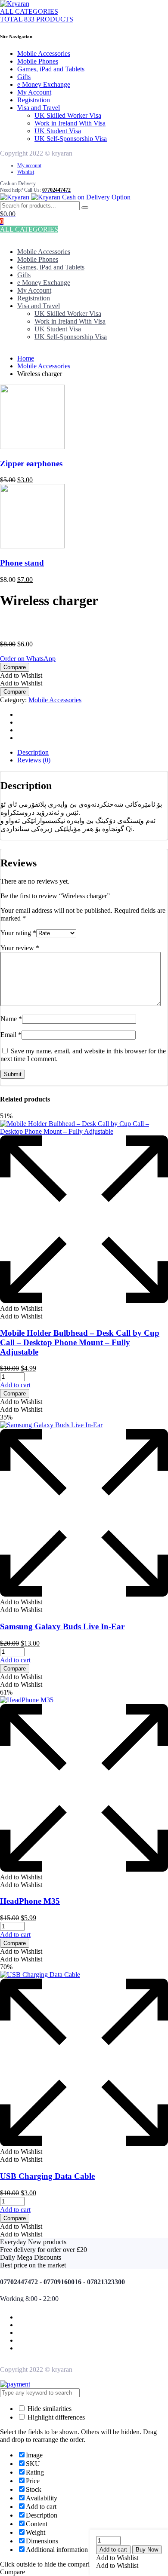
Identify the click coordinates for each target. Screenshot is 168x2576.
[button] (117, 2558)
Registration (34, 100)
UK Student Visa (58, 131)
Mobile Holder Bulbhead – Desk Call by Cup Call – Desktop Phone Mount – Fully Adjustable (80, 1342)
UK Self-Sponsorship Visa (71, 139)
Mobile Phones (38, 61)
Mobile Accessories (44, 54)
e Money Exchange (44, 84)
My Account (34, 92)
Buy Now (147, 2550)
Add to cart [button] (15, 1385)
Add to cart (113, 2550)
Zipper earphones (31, 463)
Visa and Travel (39, 108)
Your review (20, 948)
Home (26, 358)
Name (11, 1019)
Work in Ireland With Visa (70, 123)
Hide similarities (49, 2409)
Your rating (18, 933)
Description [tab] (33, 752)
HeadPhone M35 (30, 1901)
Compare (15, 667)
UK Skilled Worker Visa (68, 115)
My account (29, 165)
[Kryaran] (15, 4)
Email (11, 1035)
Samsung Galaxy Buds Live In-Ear (62, 1626)
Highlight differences (55, 2417)
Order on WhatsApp (28, 659)
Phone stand (22, 563)
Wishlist (26, 172)
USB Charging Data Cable (47, 2176)
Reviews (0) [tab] (34, 760)
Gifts (24, 77)
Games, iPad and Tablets (51, 69)
